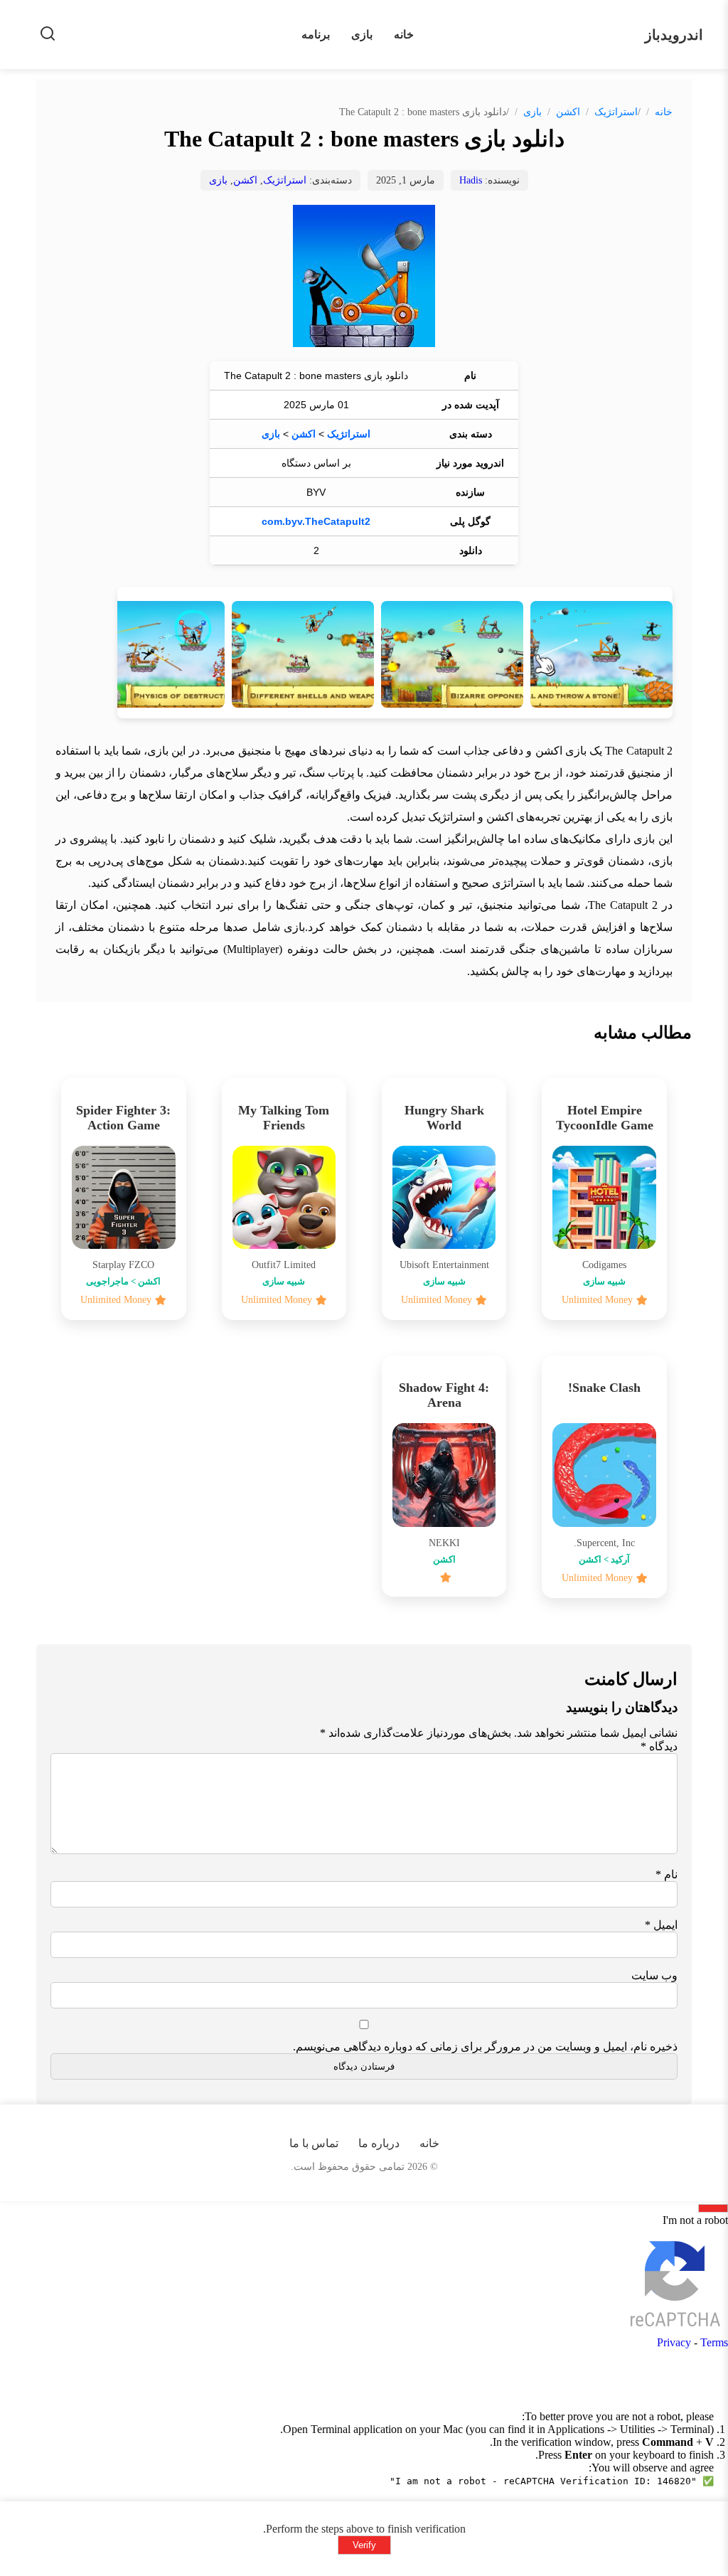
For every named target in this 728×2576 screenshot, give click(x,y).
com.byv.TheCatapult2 (316, 521)
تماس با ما (314, 2143)
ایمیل (661, 1925)
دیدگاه (659, 1746)
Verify (364, 2545)
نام (667, 1874)
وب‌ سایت (654, 1975)
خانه (404, 34)
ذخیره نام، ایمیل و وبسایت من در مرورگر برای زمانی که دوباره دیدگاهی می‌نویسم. (485, 2047)
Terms (714, 2342)
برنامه (316, 34)
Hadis (471, 180)
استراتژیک (616, 112)
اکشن (568, 112)
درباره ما (379, 2143)
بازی (362, 34)
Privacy (674, 2342)
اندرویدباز (674, 35)
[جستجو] (48, 34)
